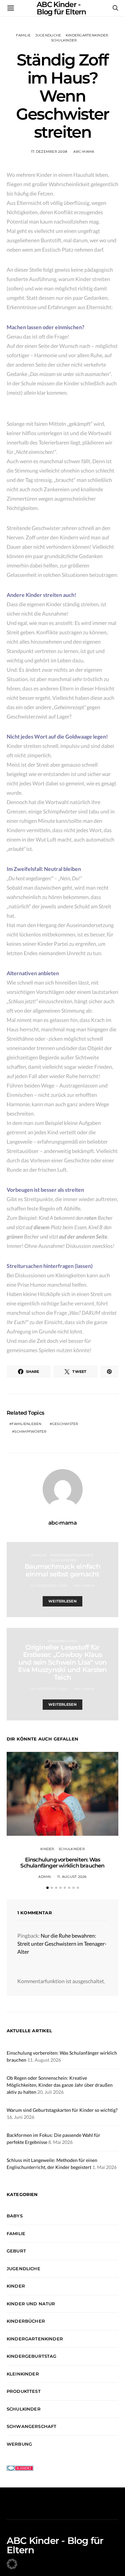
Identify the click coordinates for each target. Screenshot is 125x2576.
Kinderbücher (63, 1641)
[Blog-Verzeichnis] (20, 2467)
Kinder (47, 1849)
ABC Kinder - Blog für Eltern (55, 2545)
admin (44, 1877)
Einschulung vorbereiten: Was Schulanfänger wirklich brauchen (62, 1863)
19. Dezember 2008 (49, 1689)
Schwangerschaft (31, 2426)
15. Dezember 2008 (49, 1586)
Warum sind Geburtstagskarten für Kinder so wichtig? (62, 2110)
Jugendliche (48, 35)
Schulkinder (64, 40)
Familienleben (26, 1424)
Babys (15, 2216)
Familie (23, 35)
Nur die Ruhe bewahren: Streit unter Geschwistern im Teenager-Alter (62, 1944)
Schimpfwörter (30, 1432)
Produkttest (24, 2391)
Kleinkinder (23, 2374)
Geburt (16, 2251)
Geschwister (65, 1424)
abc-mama (84, 152)
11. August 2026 (72, 1877)
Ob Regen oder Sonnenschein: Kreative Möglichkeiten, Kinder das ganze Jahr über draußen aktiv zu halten (60, 2085)
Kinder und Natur (31, 2304)
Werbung (19, 2444)
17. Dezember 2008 (49, 152)
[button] (47, 1888)
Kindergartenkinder (87, 35)
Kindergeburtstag (32, 2356)
